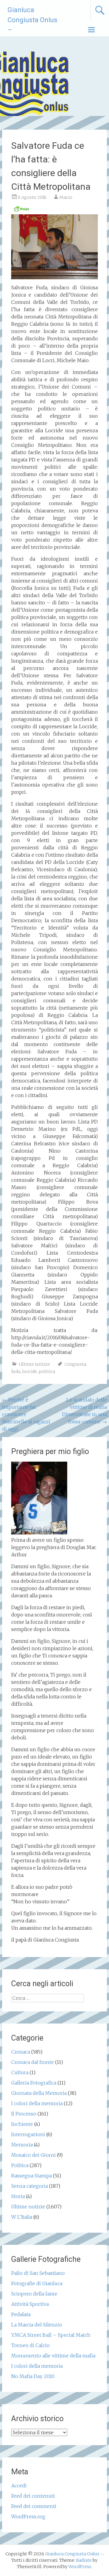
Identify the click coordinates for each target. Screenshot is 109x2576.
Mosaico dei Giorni (33, 2155)
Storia (18, 2196)
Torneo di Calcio (30, 2345)
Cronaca (21, 2052)
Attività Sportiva (30, 2304)
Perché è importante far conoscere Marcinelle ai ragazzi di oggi (26, 1414)
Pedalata (21, 2314)
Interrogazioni (28, 2134)
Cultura (20, 2072)
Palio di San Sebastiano (38, 2273)
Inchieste (22, 2124)
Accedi (19, 2486)
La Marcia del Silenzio (37, 2325)
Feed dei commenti (34, 2506)
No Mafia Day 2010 (33, 2376)
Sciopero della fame (34, 2294)
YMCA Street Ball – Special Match (51, 2335)
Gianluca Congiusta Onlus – (32, 20)
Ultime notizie (34, 1364)
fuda (16, 1371)
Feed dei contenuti (33, 2496)
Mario (66, 197)
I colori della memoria (37, 2103)
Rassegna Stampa (31, 2176)
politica (47, 1371)
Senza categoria (30, 2186)
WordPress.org (28, 2517)
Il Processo (24, 2114)
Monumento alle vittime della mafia (53, 2356)
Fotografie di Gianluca (37, 2283)
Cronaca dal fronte (33, 2062)
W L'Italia (22, 2217)
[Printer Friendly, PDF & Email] (21, 211)
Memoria (22, 2145)
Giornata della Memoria (39, 2093)
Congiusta (75, 1364)
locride (30, 1371)
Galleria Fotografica (34, 2083)
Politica (20, 2165)
